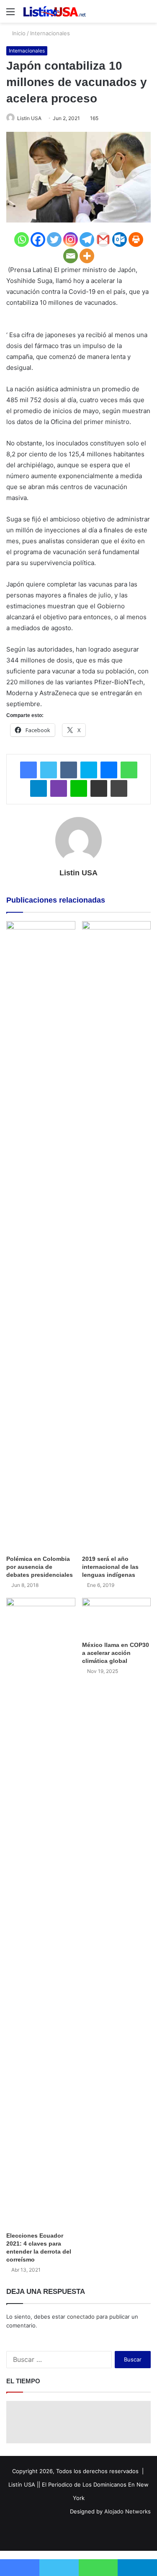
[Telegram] (87, 240)
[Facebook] (38, 240)
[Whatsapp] (22, 240)
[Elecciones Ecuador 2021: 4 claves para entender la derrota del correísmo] (41, 1913)
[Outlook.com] (120, 240)
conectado (81, 2317)
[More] (87, 256)
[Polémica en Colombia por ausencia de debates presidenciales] (41, 1236)
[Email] (71, 256)
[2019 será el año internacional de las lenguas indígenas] (117, 1236)
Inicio (18, 33)
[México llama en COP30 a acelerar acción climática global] (117, 1617)
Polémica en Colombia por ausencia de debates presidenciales (40, 1567)
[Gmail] (103, 240)
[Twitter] (54, 240)
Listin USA (29, 118)
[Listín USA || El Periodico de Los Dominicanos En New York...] (54, 11)
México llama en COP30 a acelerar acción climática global (116, 1653)
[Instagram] (71, 240)
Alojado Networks (127, 2511)
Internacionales (50, 33)
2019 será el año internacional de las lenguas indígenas (110, 1567)
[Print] (136, 240)
